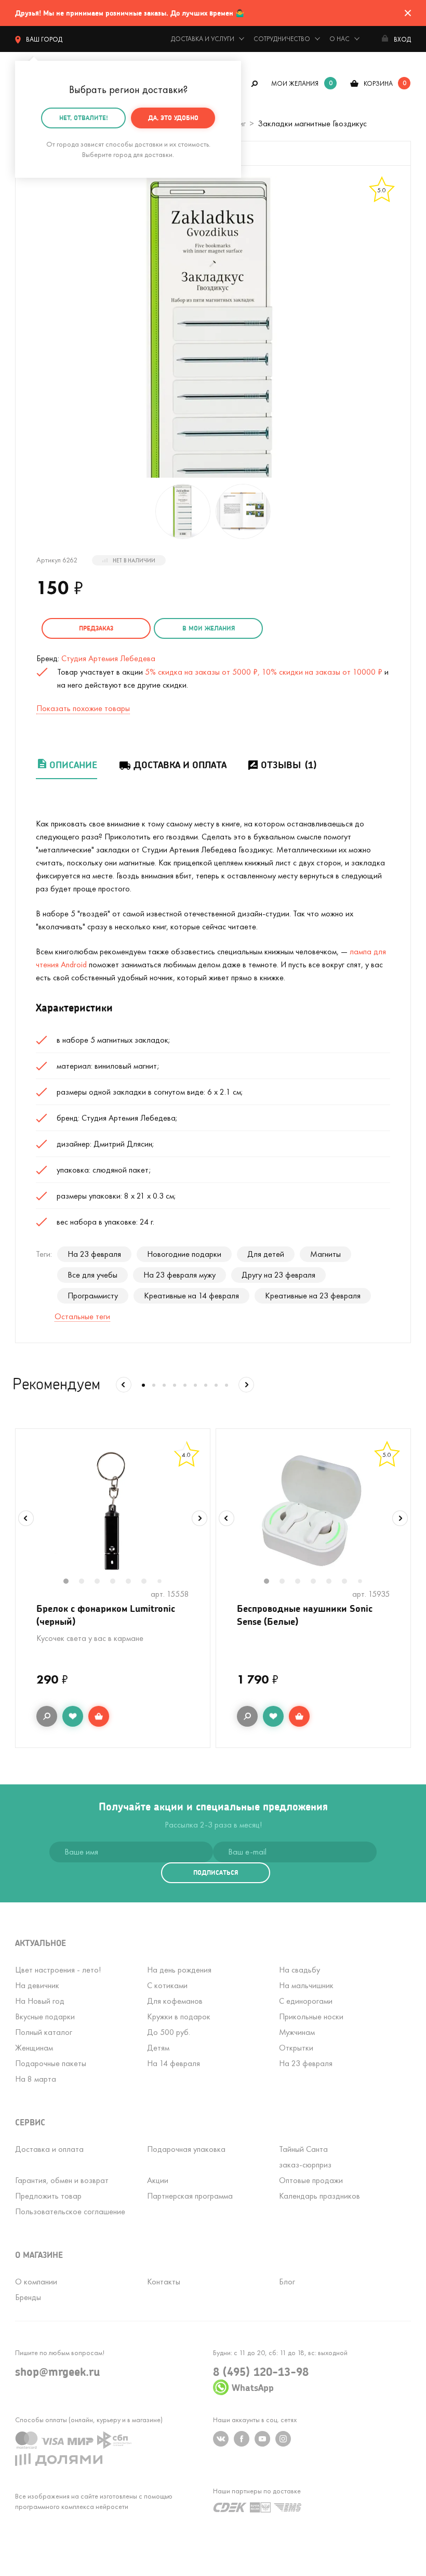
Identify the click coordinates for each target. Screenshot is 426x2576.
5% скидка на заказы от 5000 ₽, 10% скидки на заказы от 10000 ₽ (264, 672)
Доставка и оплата (180, 765)
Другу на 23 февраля (278, 1275)
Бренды (28, 2297)
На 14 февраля (174, 2063)
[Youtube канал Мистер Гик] (262, 2439)
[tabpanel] (113, 1512)
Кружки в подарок (179, 2016)
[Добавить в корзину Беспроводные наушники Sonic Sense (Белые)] (299, 1716)
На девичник (37, 1985)
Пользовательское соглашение (70, 2211)
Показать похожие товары (83, 708)
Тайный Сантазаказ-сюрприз (305, 2157)
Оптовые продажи (311, 2180)
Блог (287, 2282)
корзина (378, 83)
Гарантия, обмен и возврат (62, 2180)
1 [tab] (71, 1582)
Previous (26, 1518)
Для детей (266, 1254)
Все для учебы (92, 1275)
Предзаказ (96, 628)
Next (199, 1518)
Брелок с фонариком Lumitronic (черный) (106, 1615)
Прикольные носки (311, 2016)
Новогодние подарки (184, 1254)
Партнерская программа (190, 2196)
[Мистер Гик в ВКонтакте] (221, 2439)
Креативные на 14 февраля (191, 1296)
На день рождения (179, 1970)
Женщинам (34, 2048)
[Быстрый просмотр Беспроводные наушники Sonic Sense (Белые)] (247, 1716)
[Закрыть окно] (408, 13)
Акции (158, 2180)
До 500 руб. (169, 2032)
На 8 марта (36, 2079)
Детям (158, 2048)
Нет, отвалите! (84, 118)
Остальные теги (82, 1316)
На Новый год (40, 2001)
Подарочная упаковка (186, 2149)
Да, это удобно (173, 118)
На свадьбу (299, 1970)
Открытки (296, 2048)
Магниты (325, 1254)
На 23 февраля (94, 1254)
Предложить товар (48, 2196)
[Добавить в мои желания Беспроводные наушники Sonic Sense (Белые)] (273, 1716)
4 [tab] (118, 1582)
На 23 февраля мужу (179, 1275)
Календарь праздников (319, 2196)
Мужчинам (297, 2032)
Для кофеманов (175, 2001)
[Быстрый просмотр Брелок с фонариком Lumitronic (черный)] (47, 1716)
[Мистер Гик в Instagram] (283, 2439)
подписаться (216, 1872)
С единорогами (306, 2001)
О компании (36, 2282)
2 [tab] (87, 1582)
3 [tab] (102, 1582)
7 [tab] (163, 1582)
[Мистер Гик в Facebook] (242, 2439)
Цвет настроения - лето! (58, 1970)
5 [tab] (134, 1582)
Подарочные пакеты (51, 2063)
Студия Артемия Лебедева (108, 658)
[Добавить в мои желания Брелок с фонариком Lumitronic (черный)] (73, 1716)
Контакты (164, 2282)
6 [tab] (149, 1582)
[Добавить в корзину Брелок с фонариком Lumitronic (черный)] (99, 1716)
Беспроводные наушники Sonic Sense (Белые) (305, 1615)
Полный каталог (44, 2032)
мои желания (295, 83)
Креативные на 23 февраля (313, 1296)
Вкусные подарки (45, 2016)
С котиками (167, 1985)
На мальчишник (306, 1985)
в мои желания (209, 628)
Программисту (93, 1296)
